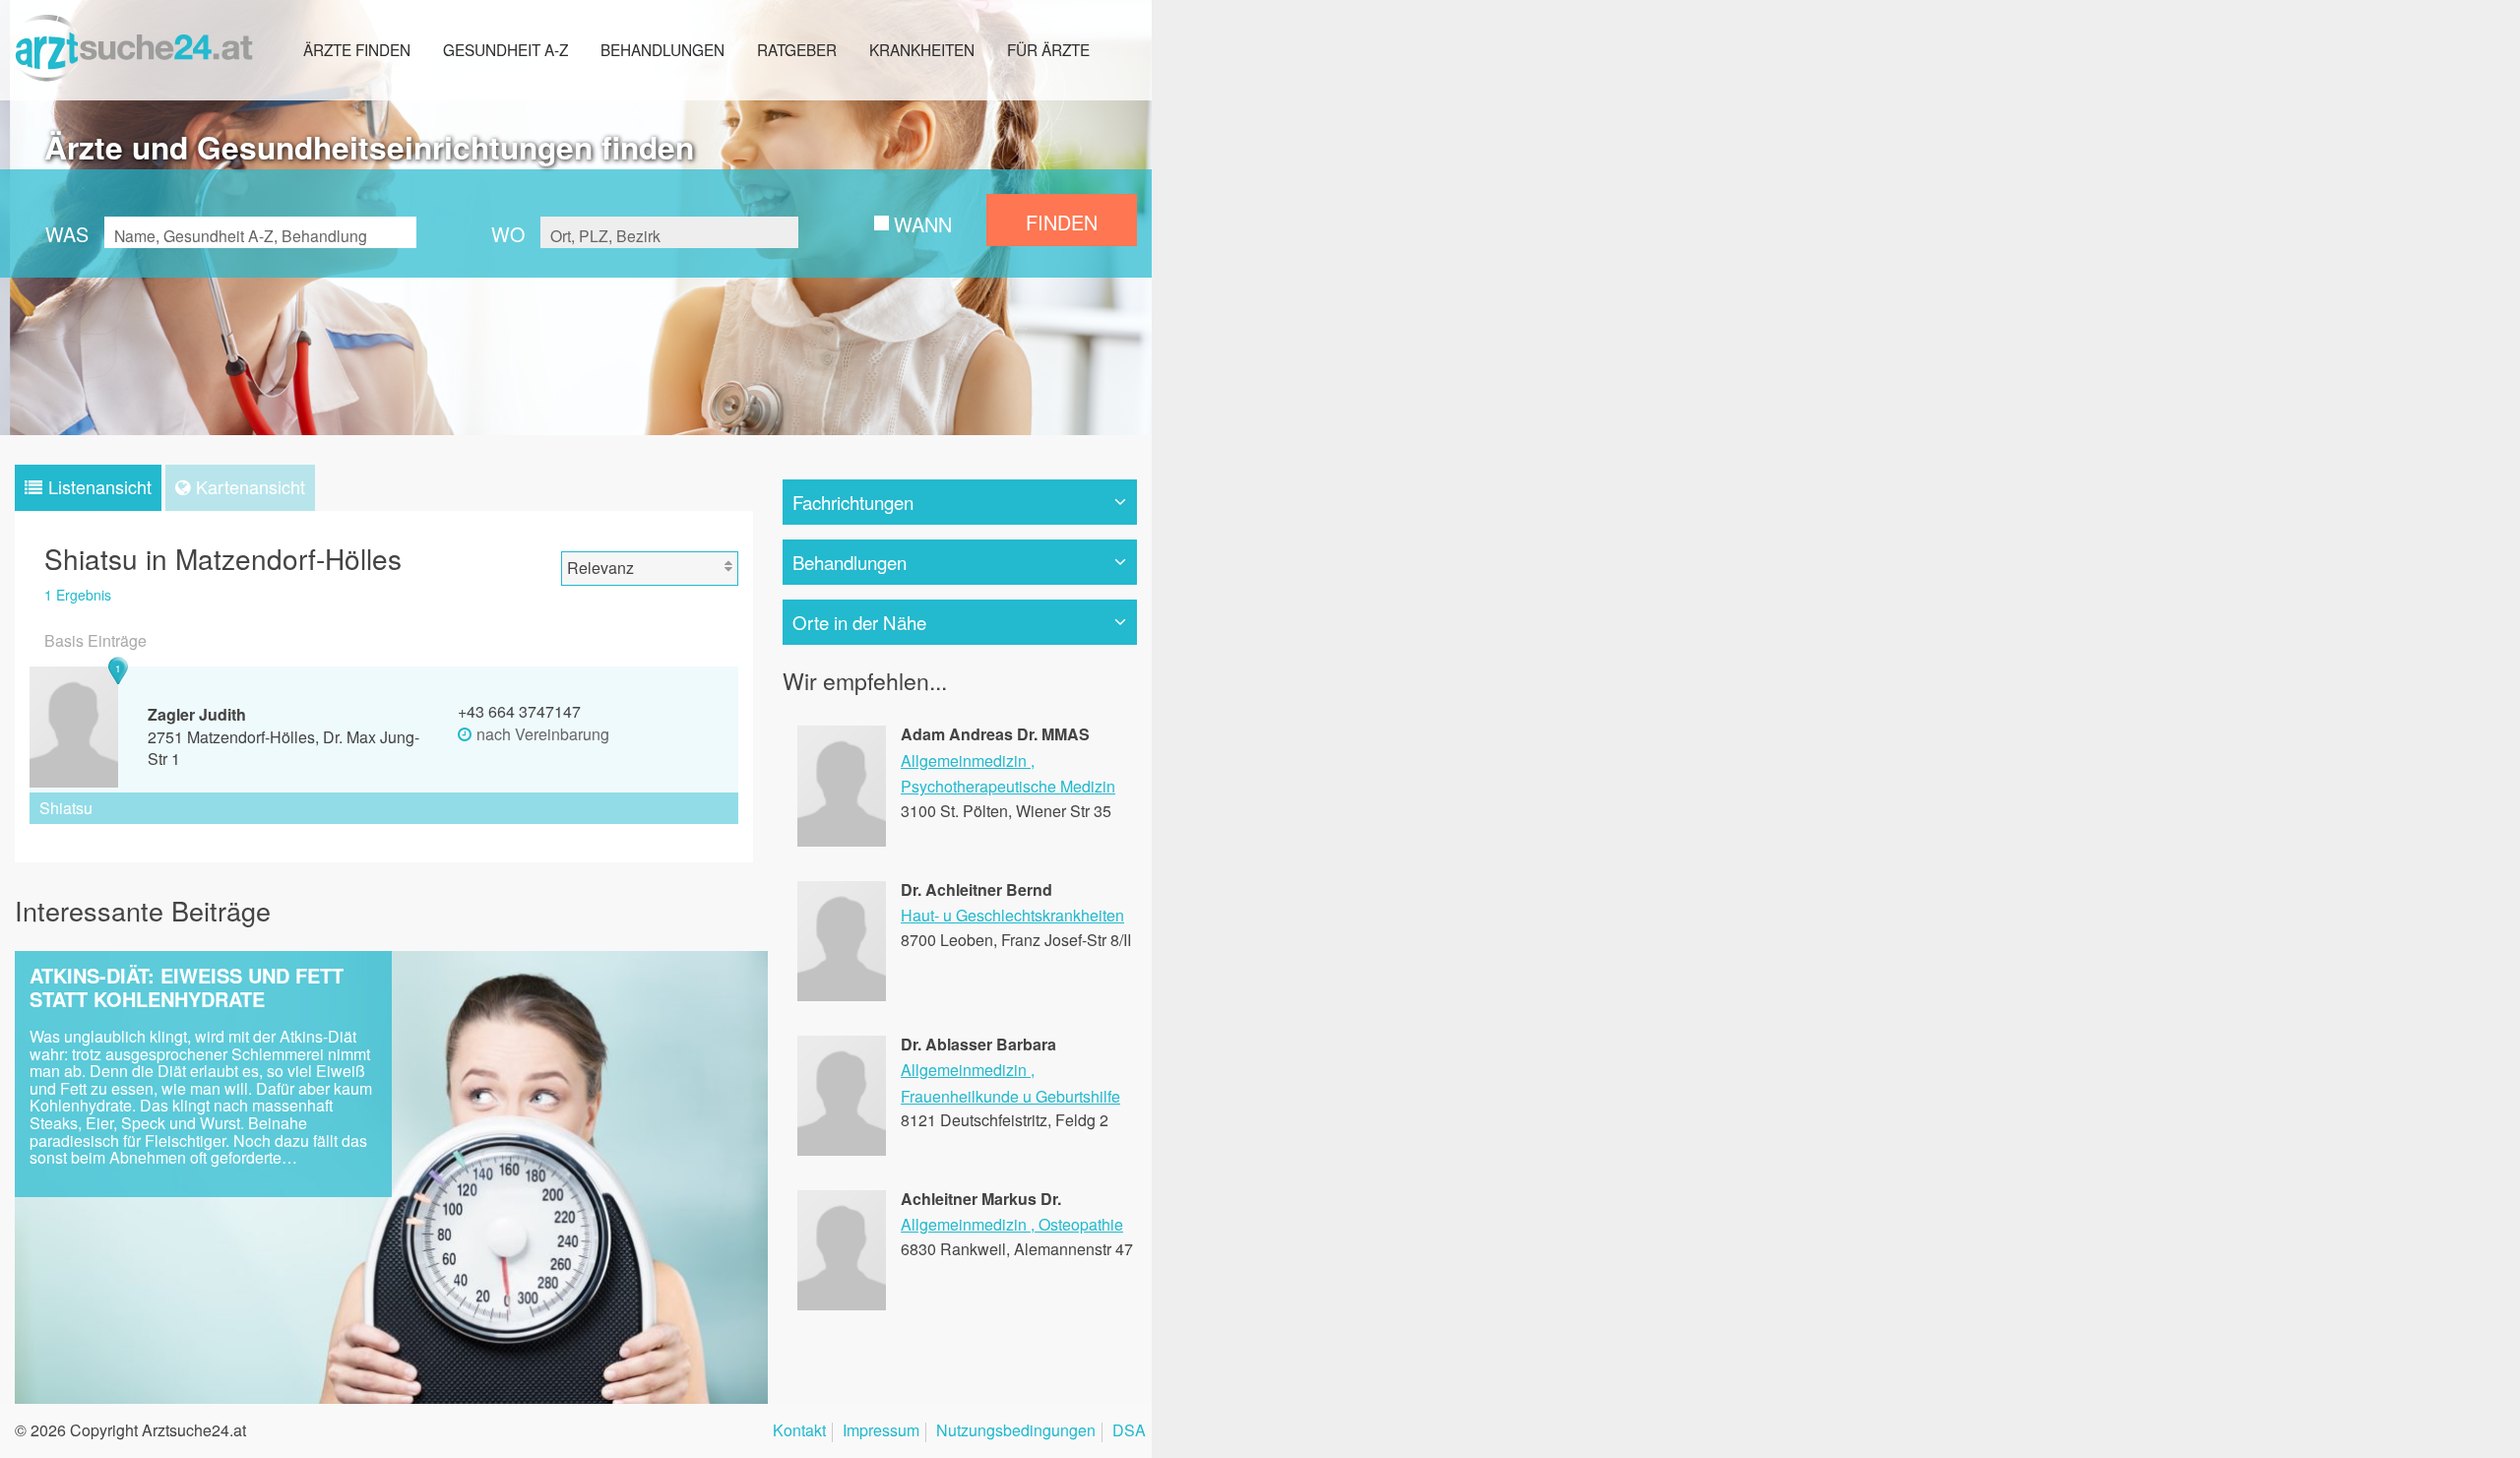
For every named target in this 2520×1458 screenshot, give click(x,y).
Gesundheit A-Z (505, 49)
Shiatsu (66, 808)
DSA (1129, 1432)
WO (508, 234)
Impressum (881, 1432)
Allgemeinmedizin (964, 761)
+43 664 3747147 (519, 711)
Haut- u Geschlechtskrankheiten (1012, 915)
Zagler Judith (197, 714)
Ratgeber (797, 49)
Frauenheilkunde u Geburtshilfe (1010, 1096)
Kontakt (799, 1432)
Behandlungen (662, 49)
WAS (67, 234)
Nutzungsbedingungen (1016, 1432)
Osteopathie (1081, 1224)
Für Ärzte (1048, 49)
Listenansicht (100, 486)
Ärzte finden (357, 49)
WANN (923, 224)
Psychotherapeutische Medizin (1008, 786)
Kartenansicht (251, 486)
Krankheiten (922, 49)
